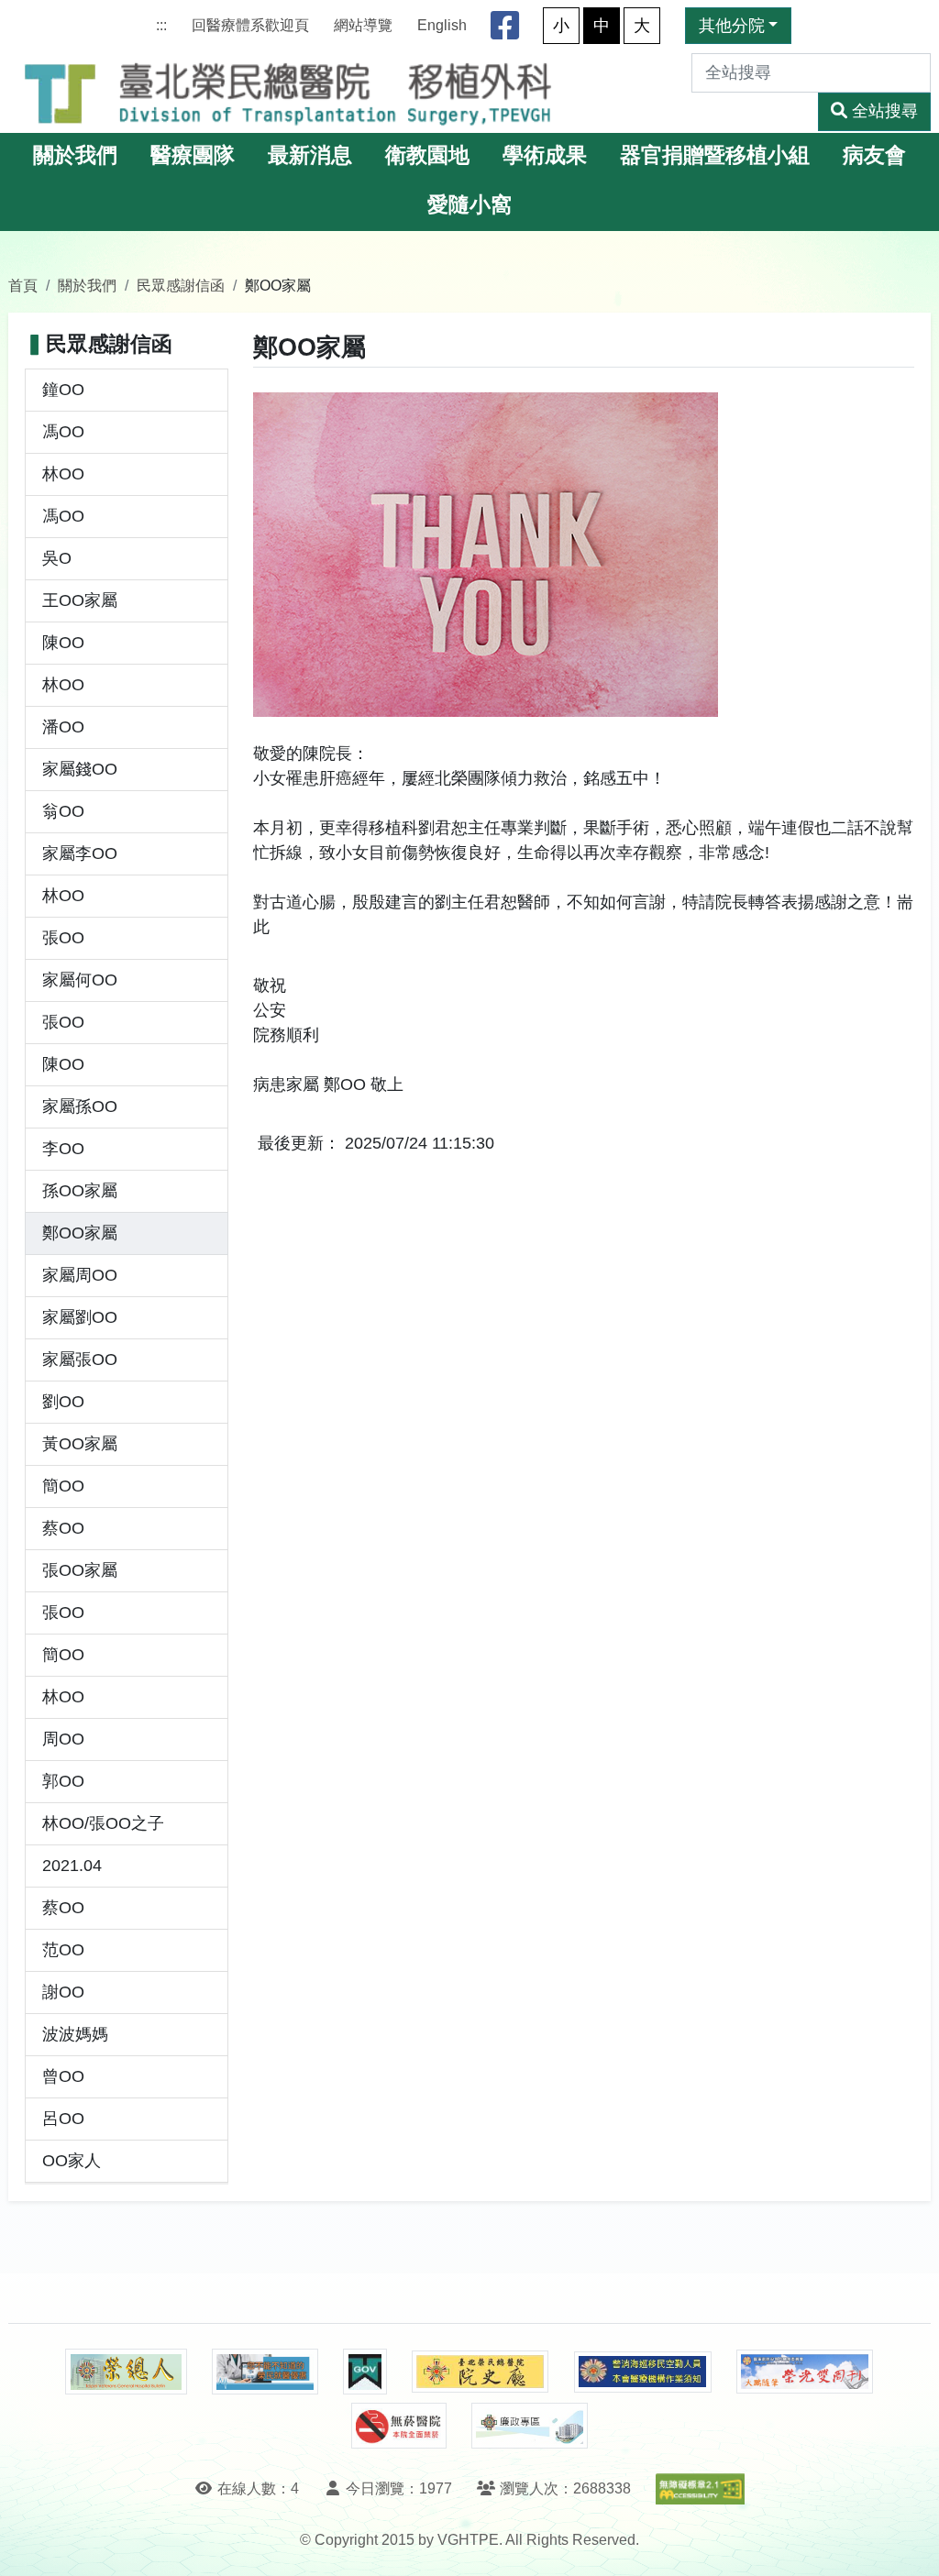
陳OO (63, 643)
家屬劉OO (80, 1317)
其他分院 (732, 26)
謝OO (63, 1992)
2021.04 (72, 1866)
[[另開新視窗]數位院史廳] (481, 2372)
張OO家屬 (80, 1570)
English (442, 25)
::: (161, 25)
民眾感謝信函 (181, 285)
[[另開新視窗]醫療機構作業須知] (643, 2372)
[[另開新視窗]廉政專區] (530, 2426)
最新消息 (310, 155)
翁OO (63, 811)
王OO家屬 (80, 600)
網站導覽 (363, 25)
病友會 (874, 155)
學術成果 (545, 155)
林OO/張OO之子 (103, 1823)
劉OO (63, 1402)
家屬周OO (80, 1275)
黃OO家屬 (80, 1444)
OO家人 (72, 2161)
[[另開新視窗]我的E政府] (365, 2372)
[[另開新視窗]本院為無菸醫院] (399, 2426)
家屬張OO (80, 1360)
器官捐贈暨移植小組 (715, 155)
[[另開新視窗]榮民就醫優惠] (265, 2372)
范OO (63, 1950)
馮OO (63, 432)
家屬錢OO (80, 769)
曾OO (63, 2076)
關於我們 (75, 155)
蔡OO (63, 1528)
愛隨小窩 (469, 205)
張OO (63, 938)
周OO (63, 1739)
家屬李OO (80, 853)
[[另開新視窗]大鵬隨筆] (805, 2372)
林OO (63, 474)
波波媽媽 (75, 2034)
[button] (908, 2543)
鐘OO (63, 390)
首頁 (23, 285)
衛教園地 (427, 155)
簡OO (63, 1486)
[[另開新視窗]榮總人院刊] (126, 2372)
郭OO (63, 1781)
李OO (63, 1149)
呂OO (63, 2119)
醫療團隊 (193, 155)
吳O (57, 558)
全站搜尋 (885, 111)
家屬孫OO (80, 1106)
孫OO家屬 (80, 1191)
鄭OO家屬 (80, 1233)
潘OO (63, 727)
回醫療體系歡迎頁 (250, 25)
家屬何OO (80, 980)
